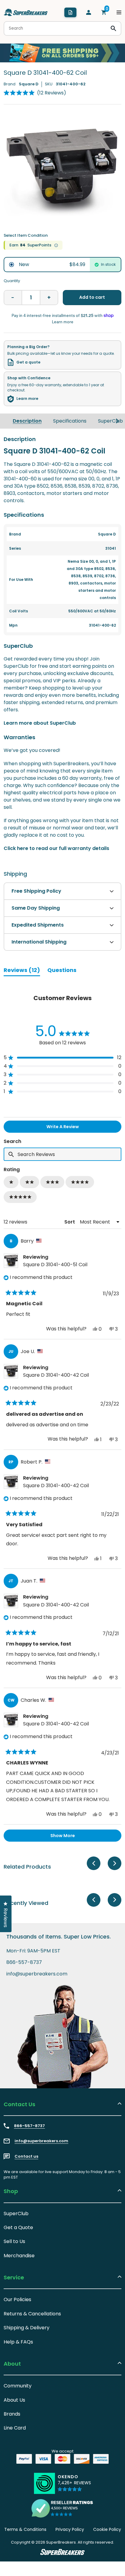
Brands (12, 2414)
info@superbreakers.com (37, 1974)
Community (18, 2386)
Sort (70, 1222)
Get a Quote (18, 2227)
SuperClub (110, 421)
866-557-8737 (24, 1962)
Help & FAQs (18, 2342)
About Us (14, 2400)
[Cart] (104, 12)
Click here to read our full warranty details (56, 848)
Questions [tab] (62, 971)
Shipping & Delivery (27, 2328)
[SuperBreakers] (26, 12)
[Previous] (94, 1863)
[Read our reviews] (62, 2508)
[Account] (89, 12)
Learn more (27, 399)
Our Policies (17, 2299)
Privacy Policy (70, 2529)
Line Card (15, 2428)
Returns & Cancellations (32, 2314)
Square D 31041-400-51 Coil (55, 1265)
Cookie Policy (107, 2529)
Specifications (70, 421)
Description (27, 421)
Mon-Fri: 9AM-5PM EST (33, 1951)
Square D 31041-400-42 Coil (56, 1375)
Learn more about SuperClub (40, 723)
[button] (35, 93)
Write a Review (73, 1128)
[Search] (113, 28)
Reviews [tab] (22, 971)
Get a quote (28, 362)
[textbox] (62, 1154)
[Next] (117, 421)
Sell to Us (14, 2241)
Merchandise (19, 2256)
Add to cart (92, 297)
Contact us (26, 2156)
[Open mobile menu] (119, 12)
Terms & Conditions (25, 2529)
